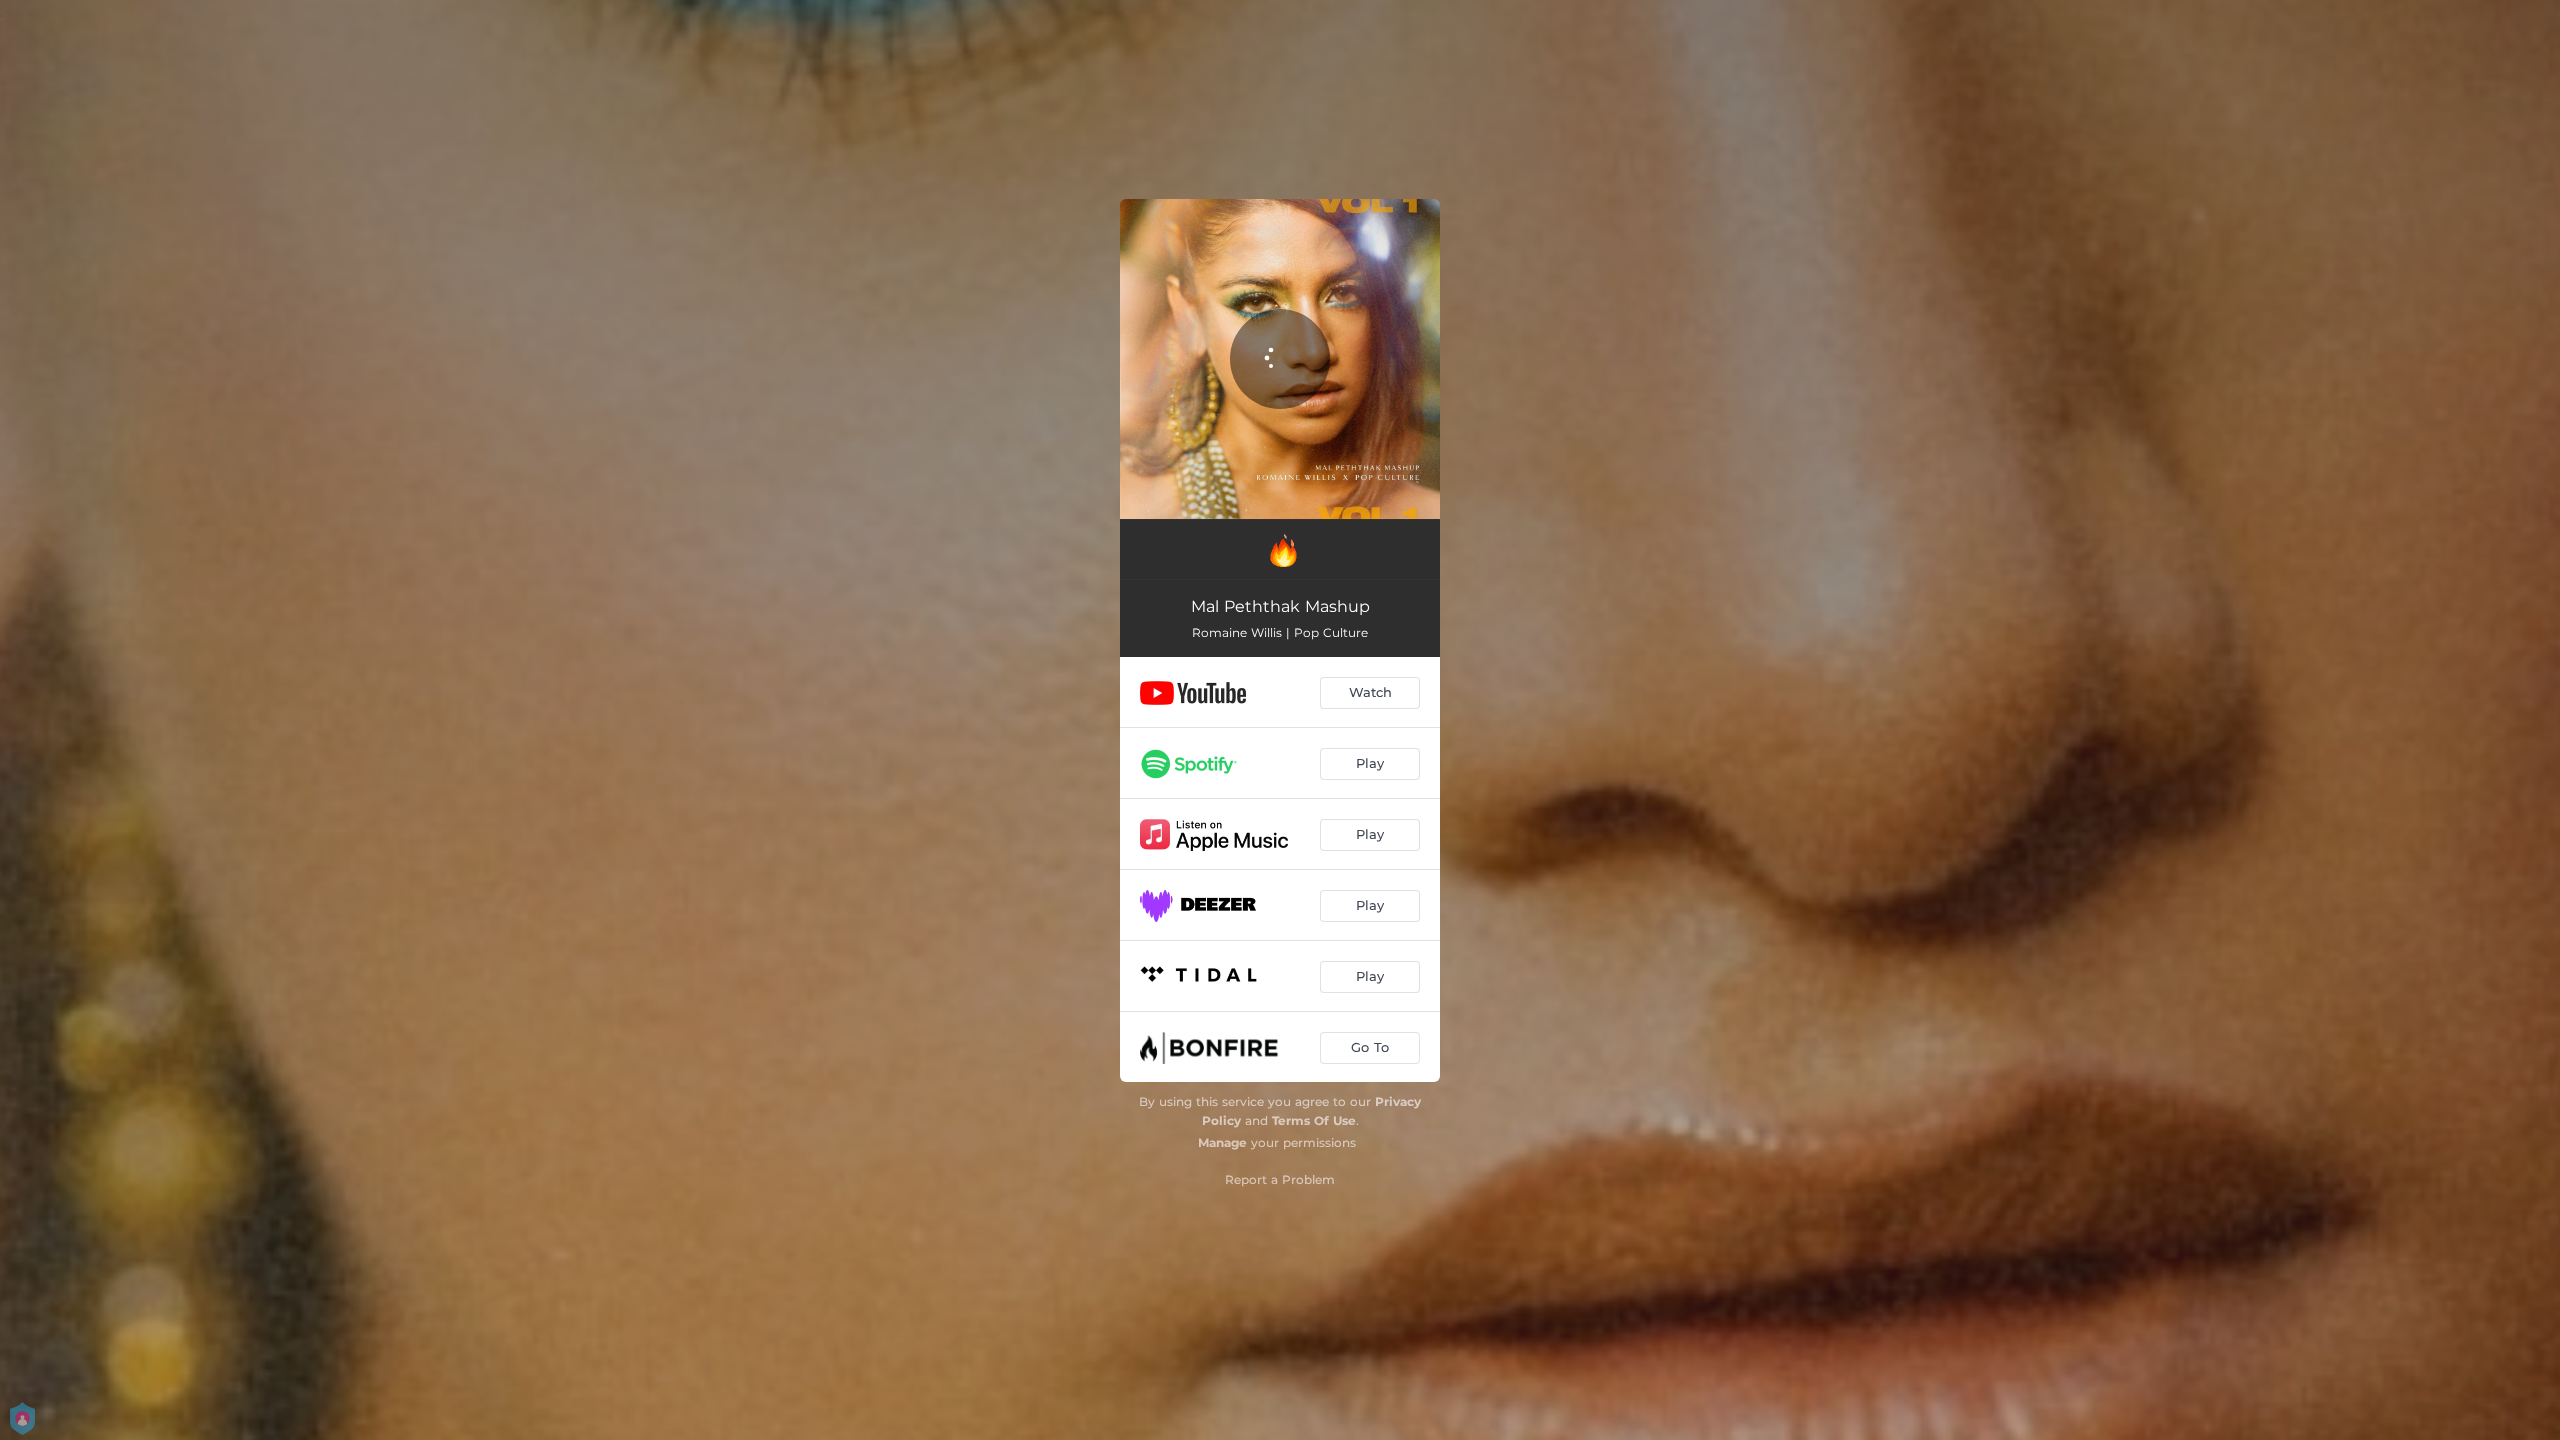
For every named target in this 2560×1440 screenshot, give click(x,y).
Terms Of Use (1314, 1120)
